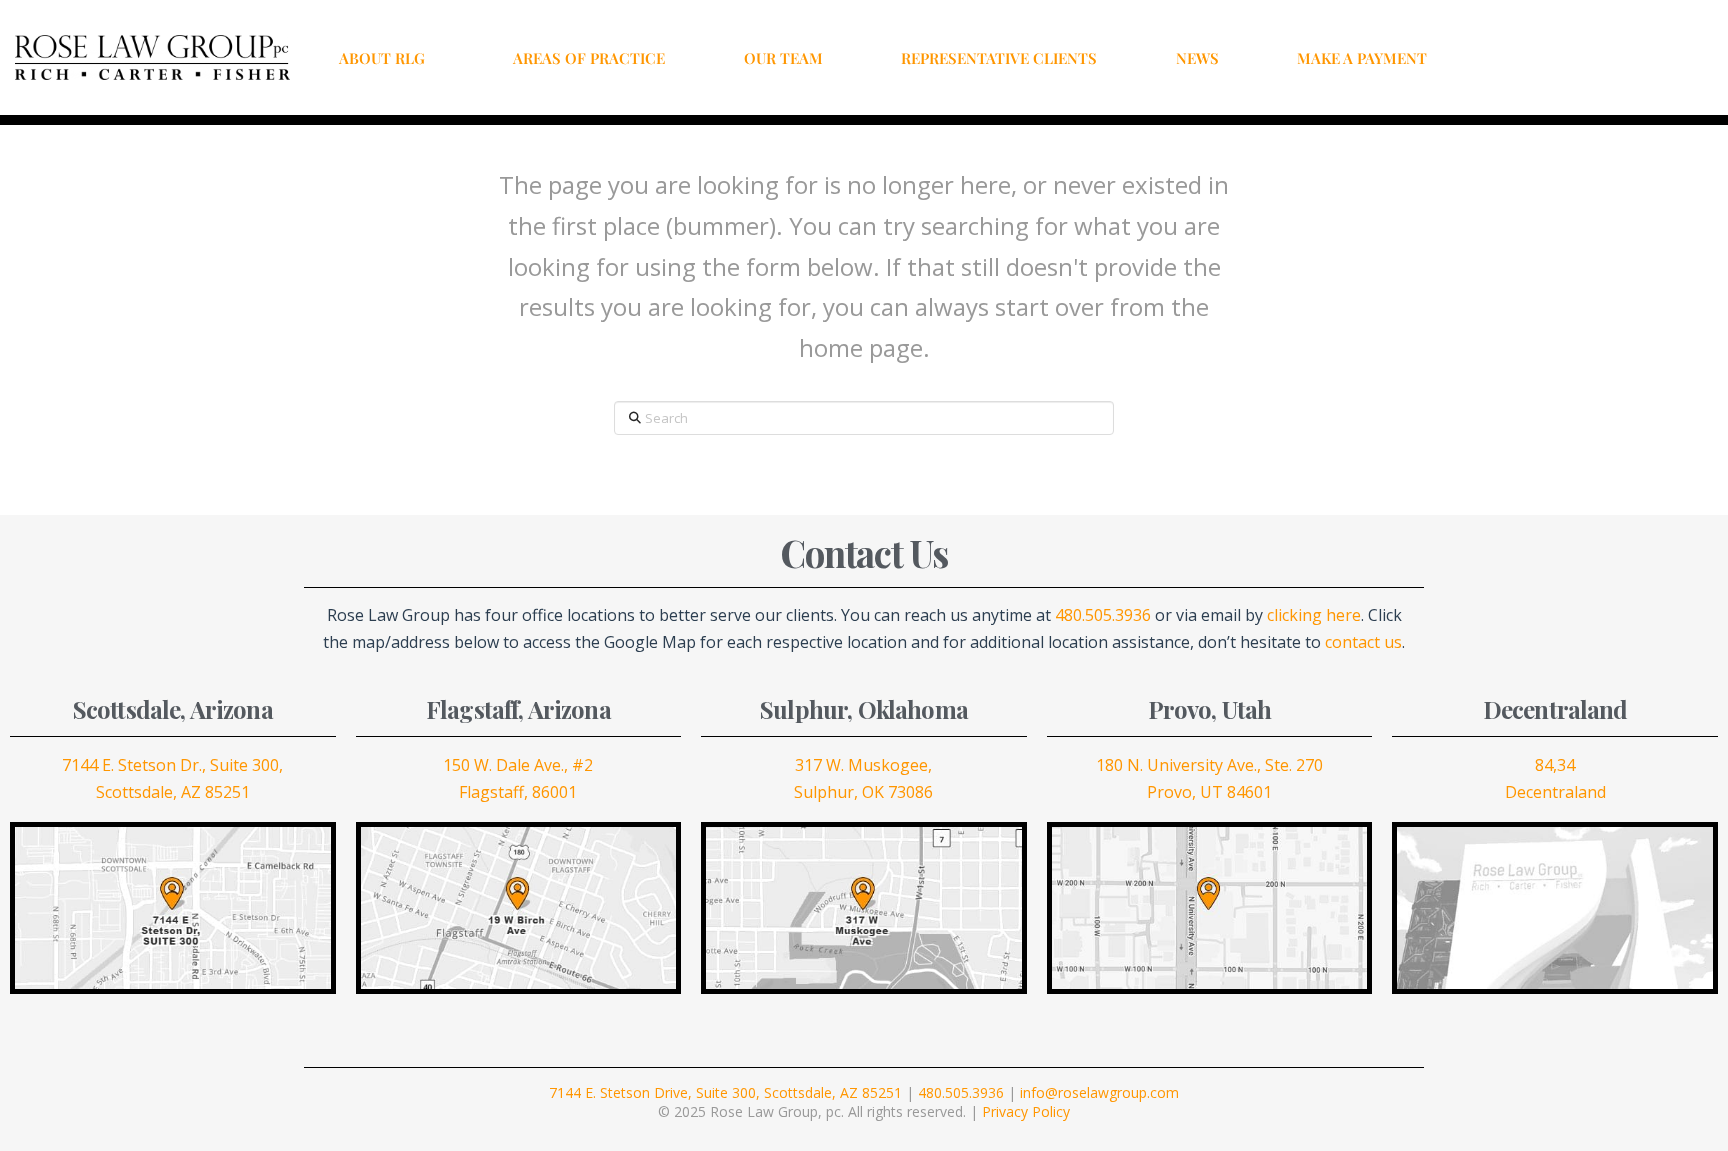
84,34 (1555, 765)
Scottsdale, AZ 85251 (173, 792)
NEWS (1197, 58)
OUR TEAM (783, 58)
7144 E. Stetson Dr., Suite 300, (172, 765)
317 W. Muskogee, (863, 765)
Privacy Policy (1026, 1111)
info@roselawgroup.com (1099, 1092)
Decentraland (1555, 792)
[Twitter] (1567, 58)
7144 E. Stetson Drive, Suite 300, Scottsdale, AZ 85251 (725, 1092)
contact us (1363, 642)
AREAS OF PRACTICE (589, 58)
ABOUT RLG (382, 58)
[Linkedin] (1623, 58)
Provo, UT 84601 (1209, 792)
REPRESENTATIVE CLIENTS (999, 58)
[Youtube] (1651, 58)
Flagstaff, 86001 (518, 792)
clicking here (1314, 615)
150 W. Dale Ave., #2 (518, 765)
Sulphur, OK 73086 (863, 792)
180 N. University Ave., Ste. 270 (1209, 765)
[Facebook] (1539, 58)
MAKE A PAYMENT (1362, 58)
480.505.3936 (1103, 615)
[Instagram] (1595, 58)
